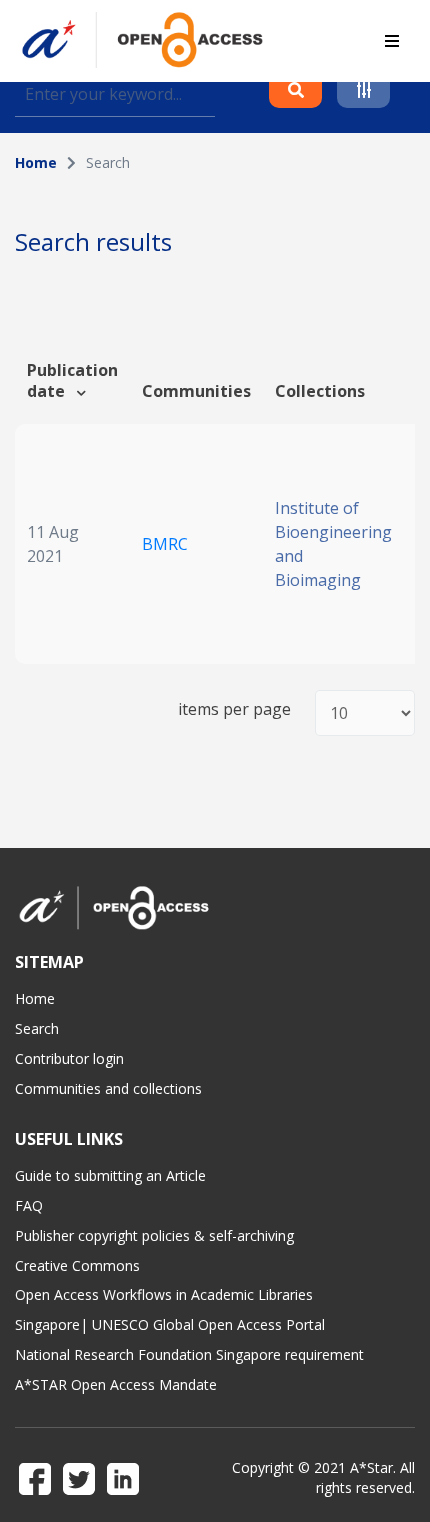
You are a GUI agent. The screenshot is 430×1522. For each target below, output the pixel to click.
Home (36, 162)
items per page (234, 709)
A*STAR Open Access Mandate (116, 1384)
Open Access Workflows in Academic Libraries (164, 1294)
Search (37, 1028)
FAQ (29, 1205)
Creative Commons (77, 1265)
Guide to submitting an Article (110, 1175)
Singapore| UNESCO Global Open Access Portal (170, 1324)
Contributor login (69, 1058)
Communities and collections (108, 1088)
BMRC (165, 544)
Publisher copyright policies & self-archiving (154, 1235)
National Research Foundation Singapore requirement (189, 1354)
